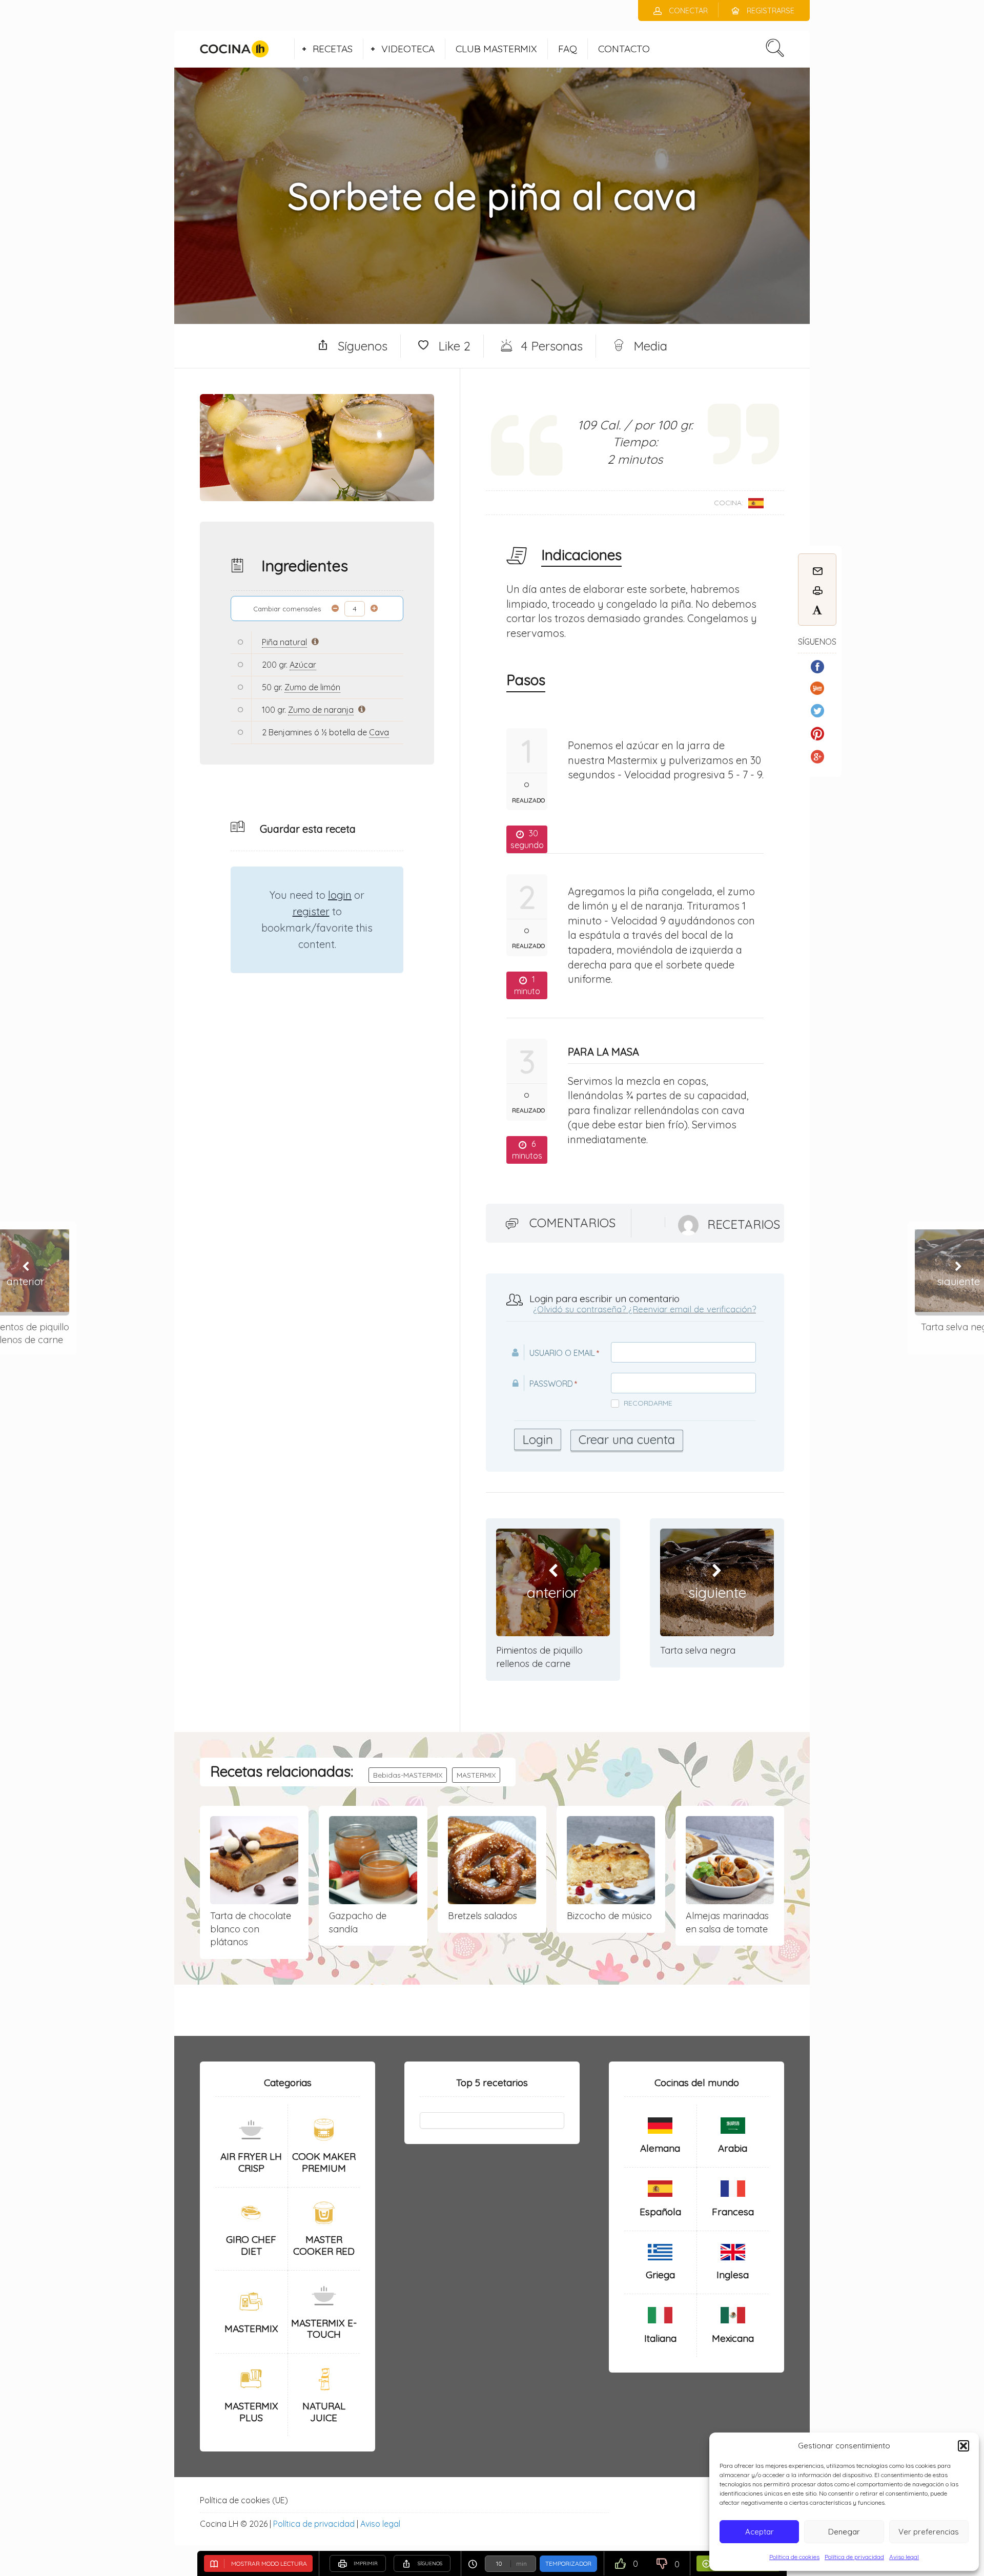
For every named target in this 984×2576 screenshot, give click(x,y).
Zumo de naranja (321, 710)
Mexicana (733, 2338)
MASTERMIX (476, 1775)
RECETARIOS (744, 1224)
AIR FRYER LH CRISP (251, 2162)
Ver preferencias (929, 2532)
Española (660, 2212)
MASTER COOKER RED (324, 2245)
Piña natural (284, 642)
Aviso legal (904, 2557)
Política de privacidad (854, 2557)
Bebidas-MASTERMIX (408, 1775)
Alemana (660, 2148)
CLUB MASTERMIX (496, 49)
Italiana (660, 2338)
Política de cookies (794, 2557)
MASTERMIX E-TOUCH (324, 2329)
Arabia (733, 2148)
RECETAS (333, 49)
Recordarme (648, 1403)
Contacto (624, 49)
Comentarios (572, 1223)
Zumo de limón (312, 687)
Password (551, 1384)
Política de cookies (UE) (244, 2500)
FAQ (568, 49)
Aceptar (760, 2532)
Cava (379, 732)
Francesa (733, 2212)
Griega (660, 2275)
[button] (963, 2446)
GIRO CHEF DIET (251, 2245)
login (340, 895)
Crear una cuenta (627, 1439)
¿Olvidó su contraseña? (579, 1309)
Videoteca (408, 49)
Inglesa (733, 2275)
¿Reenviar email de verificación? (692, 1309)
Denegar (844, 2532)
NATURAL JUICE (324, 2412)
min (521, 2564)
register (311, 911)
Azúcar (303, 665)
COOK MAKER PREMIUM (324, 2162)
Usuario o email (562, 1353)
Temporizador (568, 2563)
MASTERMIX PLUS (251, 2412)
